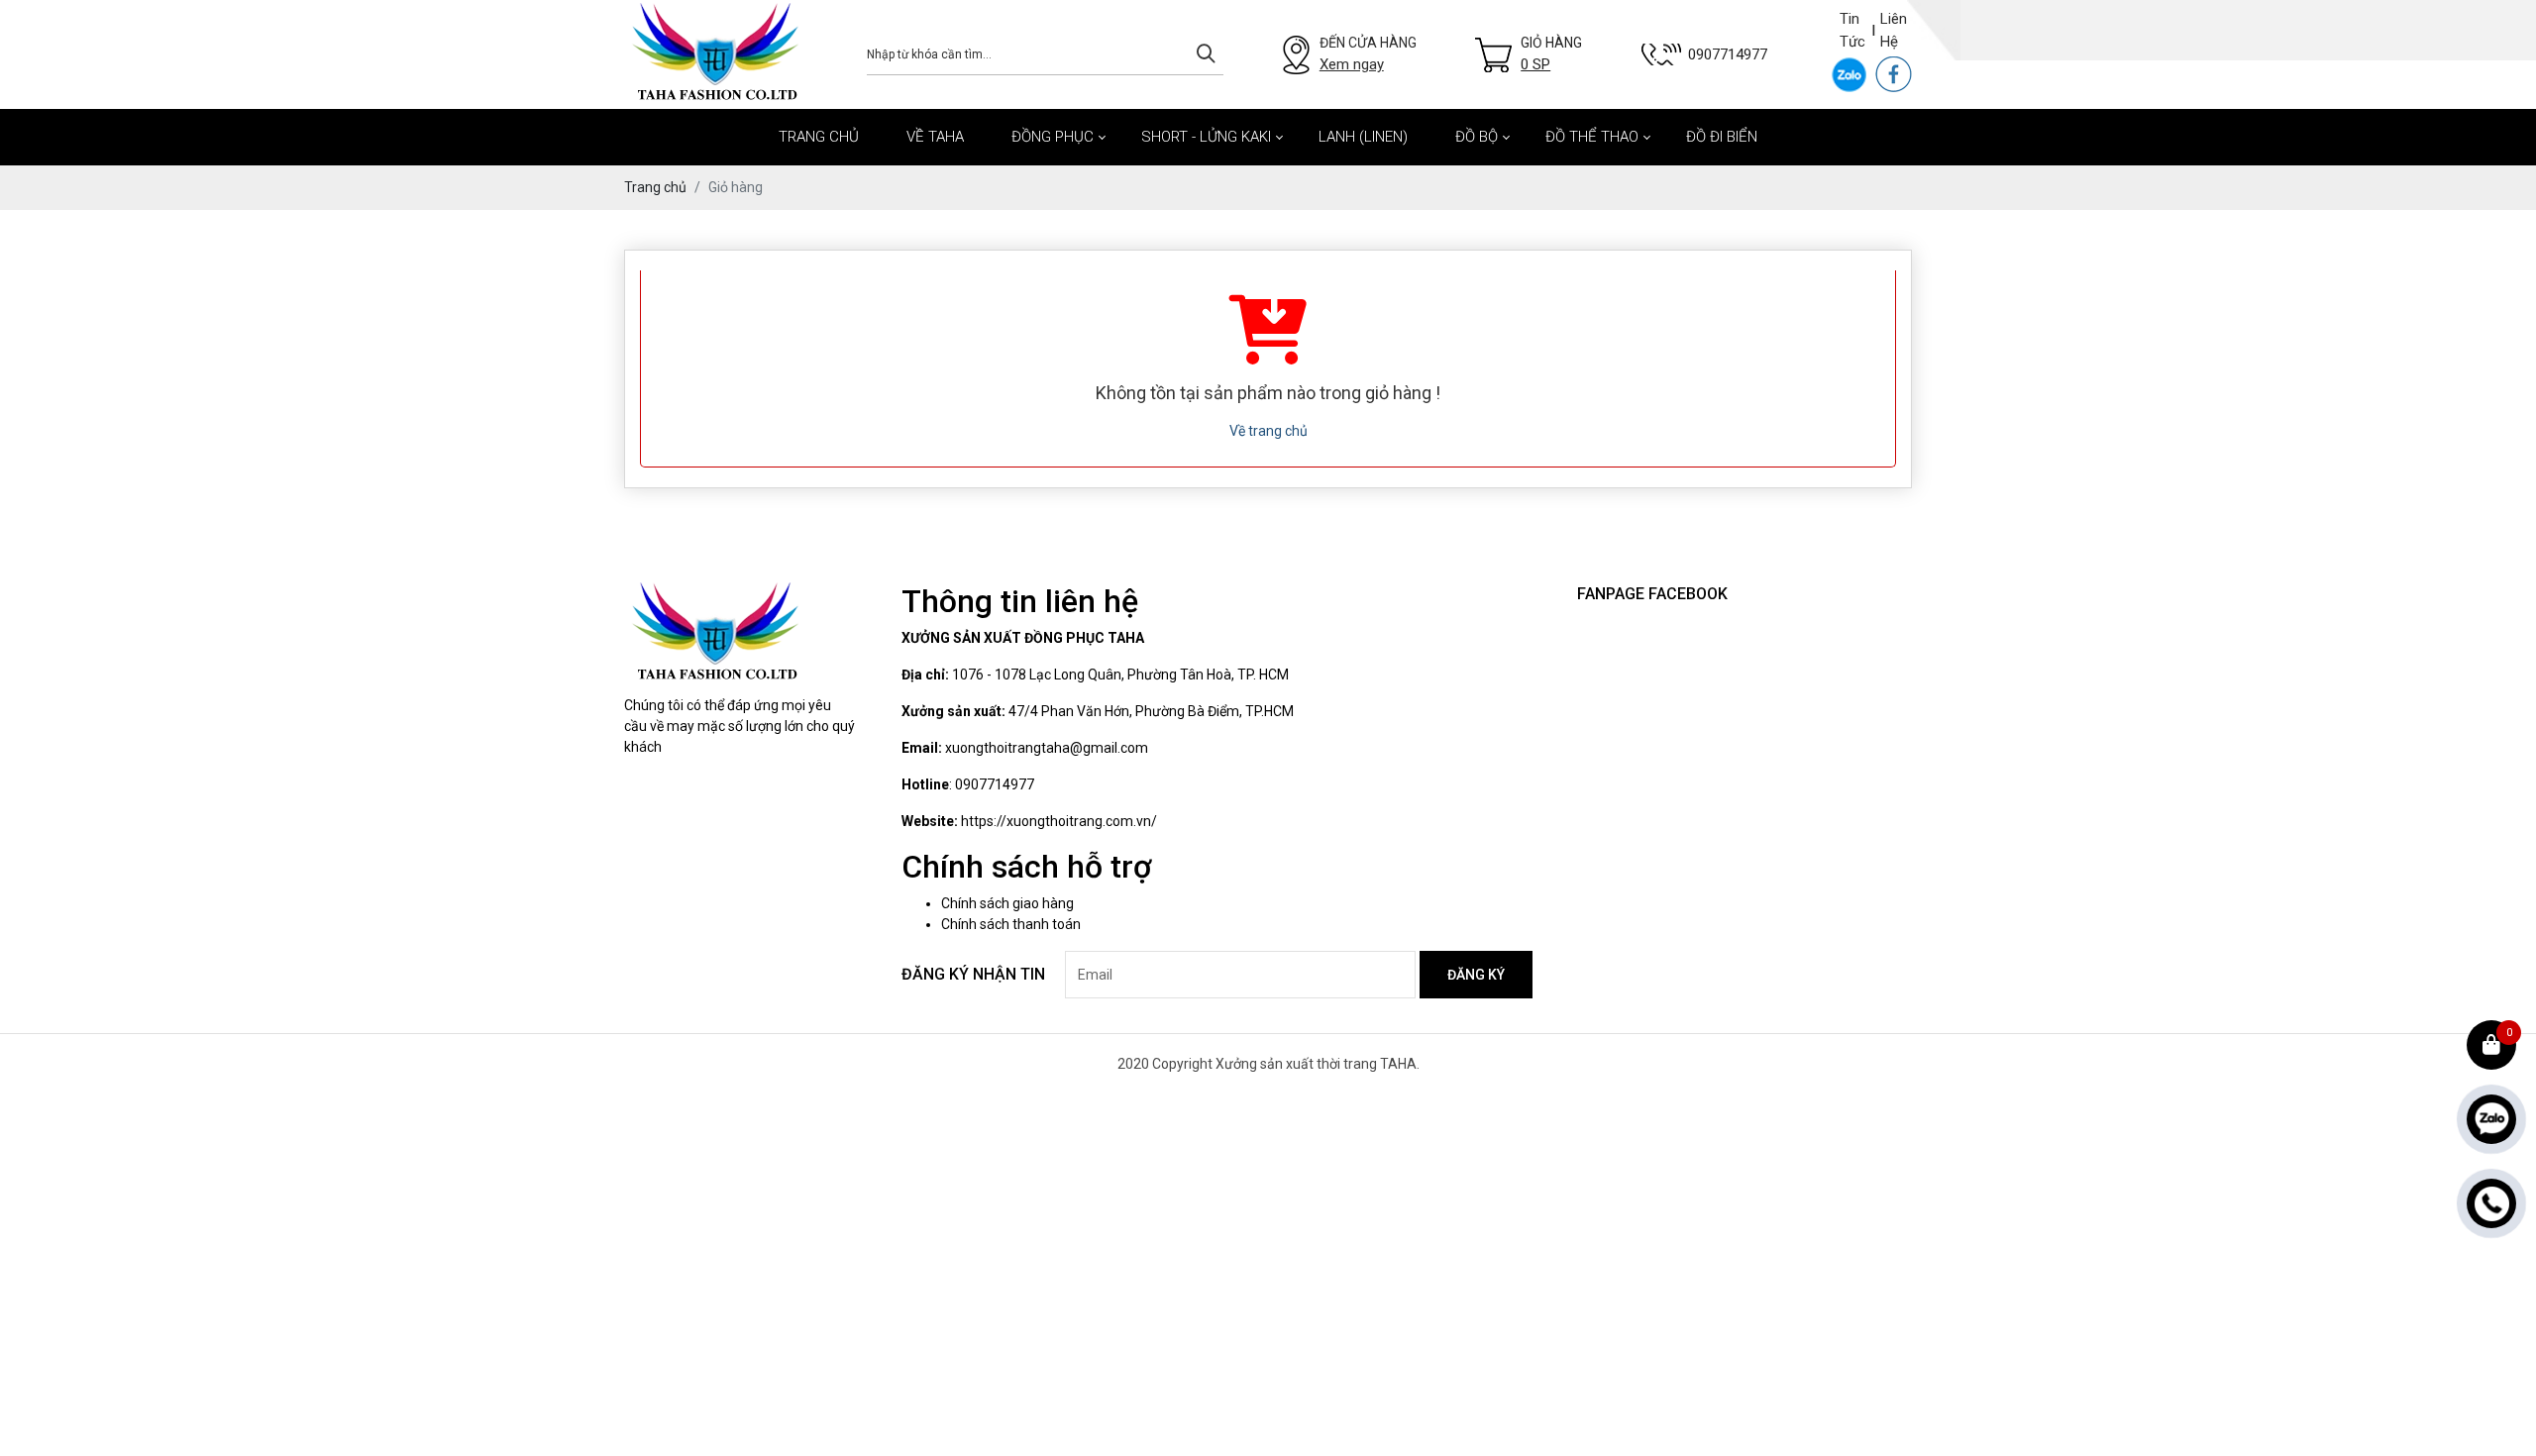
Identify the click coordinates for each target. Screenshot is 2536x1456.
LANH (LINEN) (1363, 137)
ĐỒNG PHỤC (1053, 137)
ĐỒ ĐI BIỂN (1722, 137)
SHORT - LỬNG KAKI (1206, 137)
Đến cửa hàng (1368, 54)
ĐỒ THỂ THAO (1592, 137)
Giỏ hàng (1551, 54)
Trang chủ (819, 137)
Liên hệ (1894, 30)
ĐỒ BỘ (1477, 137)
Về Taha (935, 137)
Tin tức (1852, 30)
